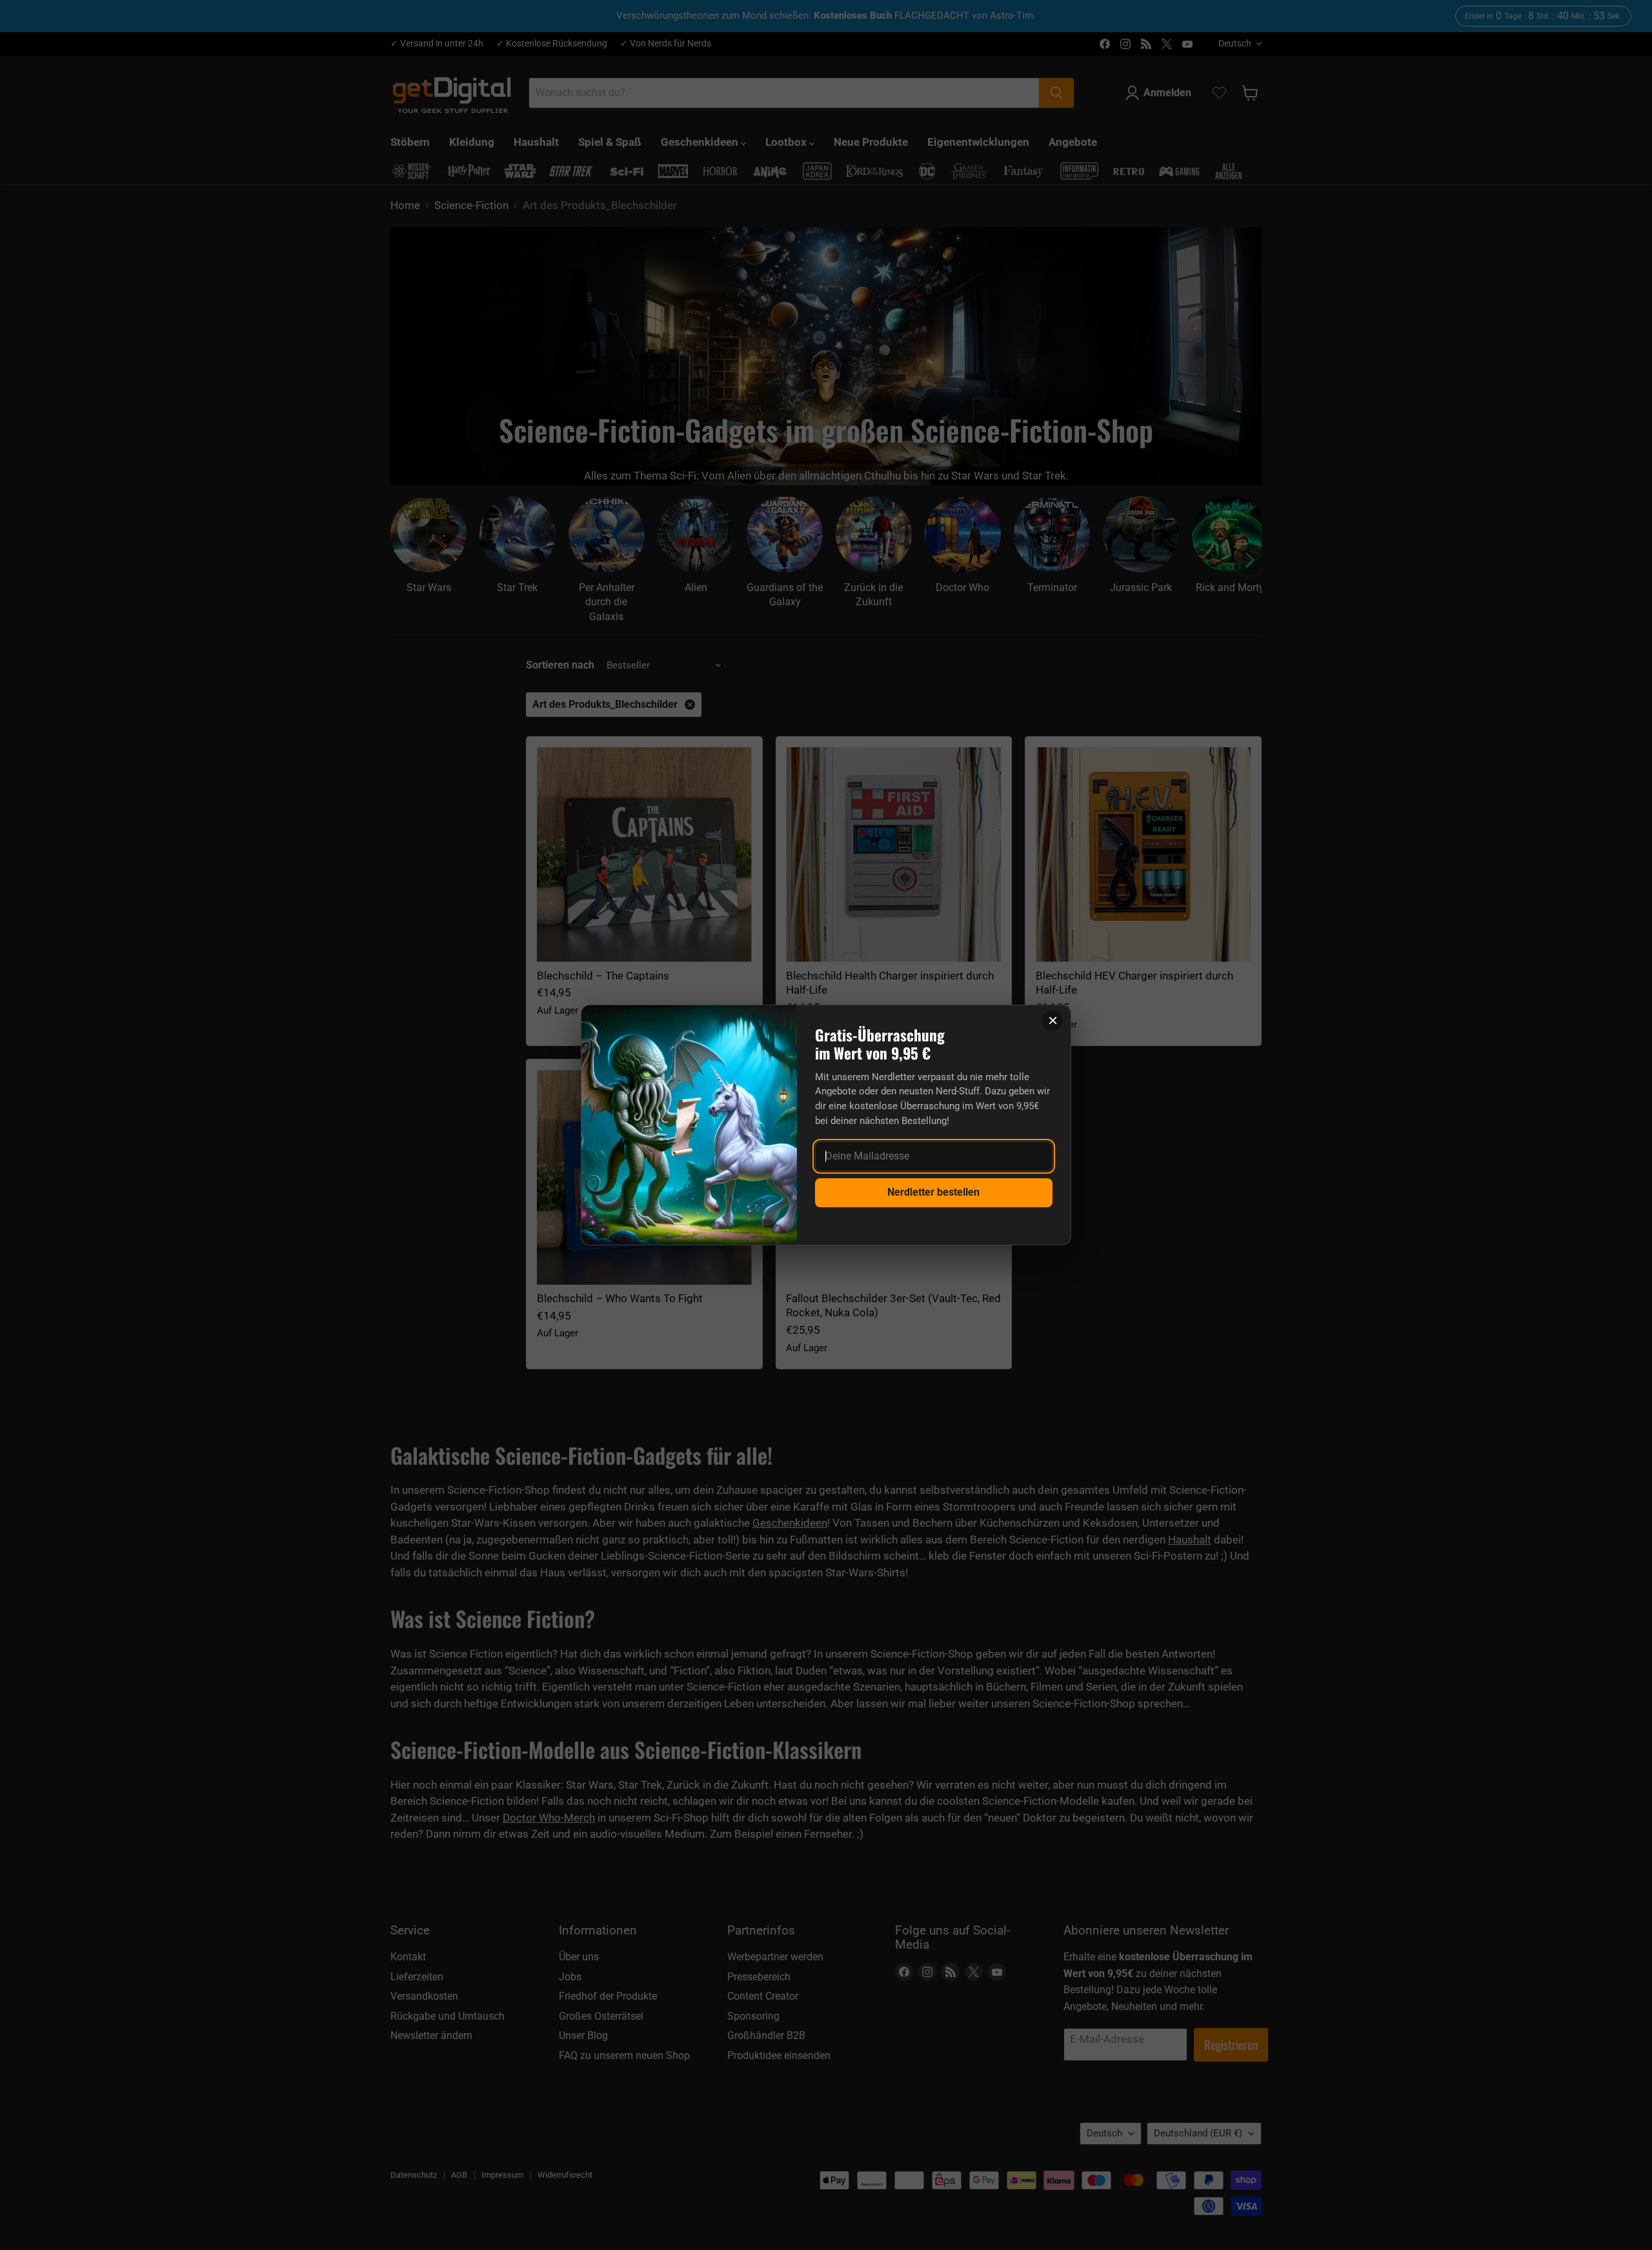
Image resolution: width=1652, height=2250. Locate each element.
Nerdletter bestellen (933, 1192)
